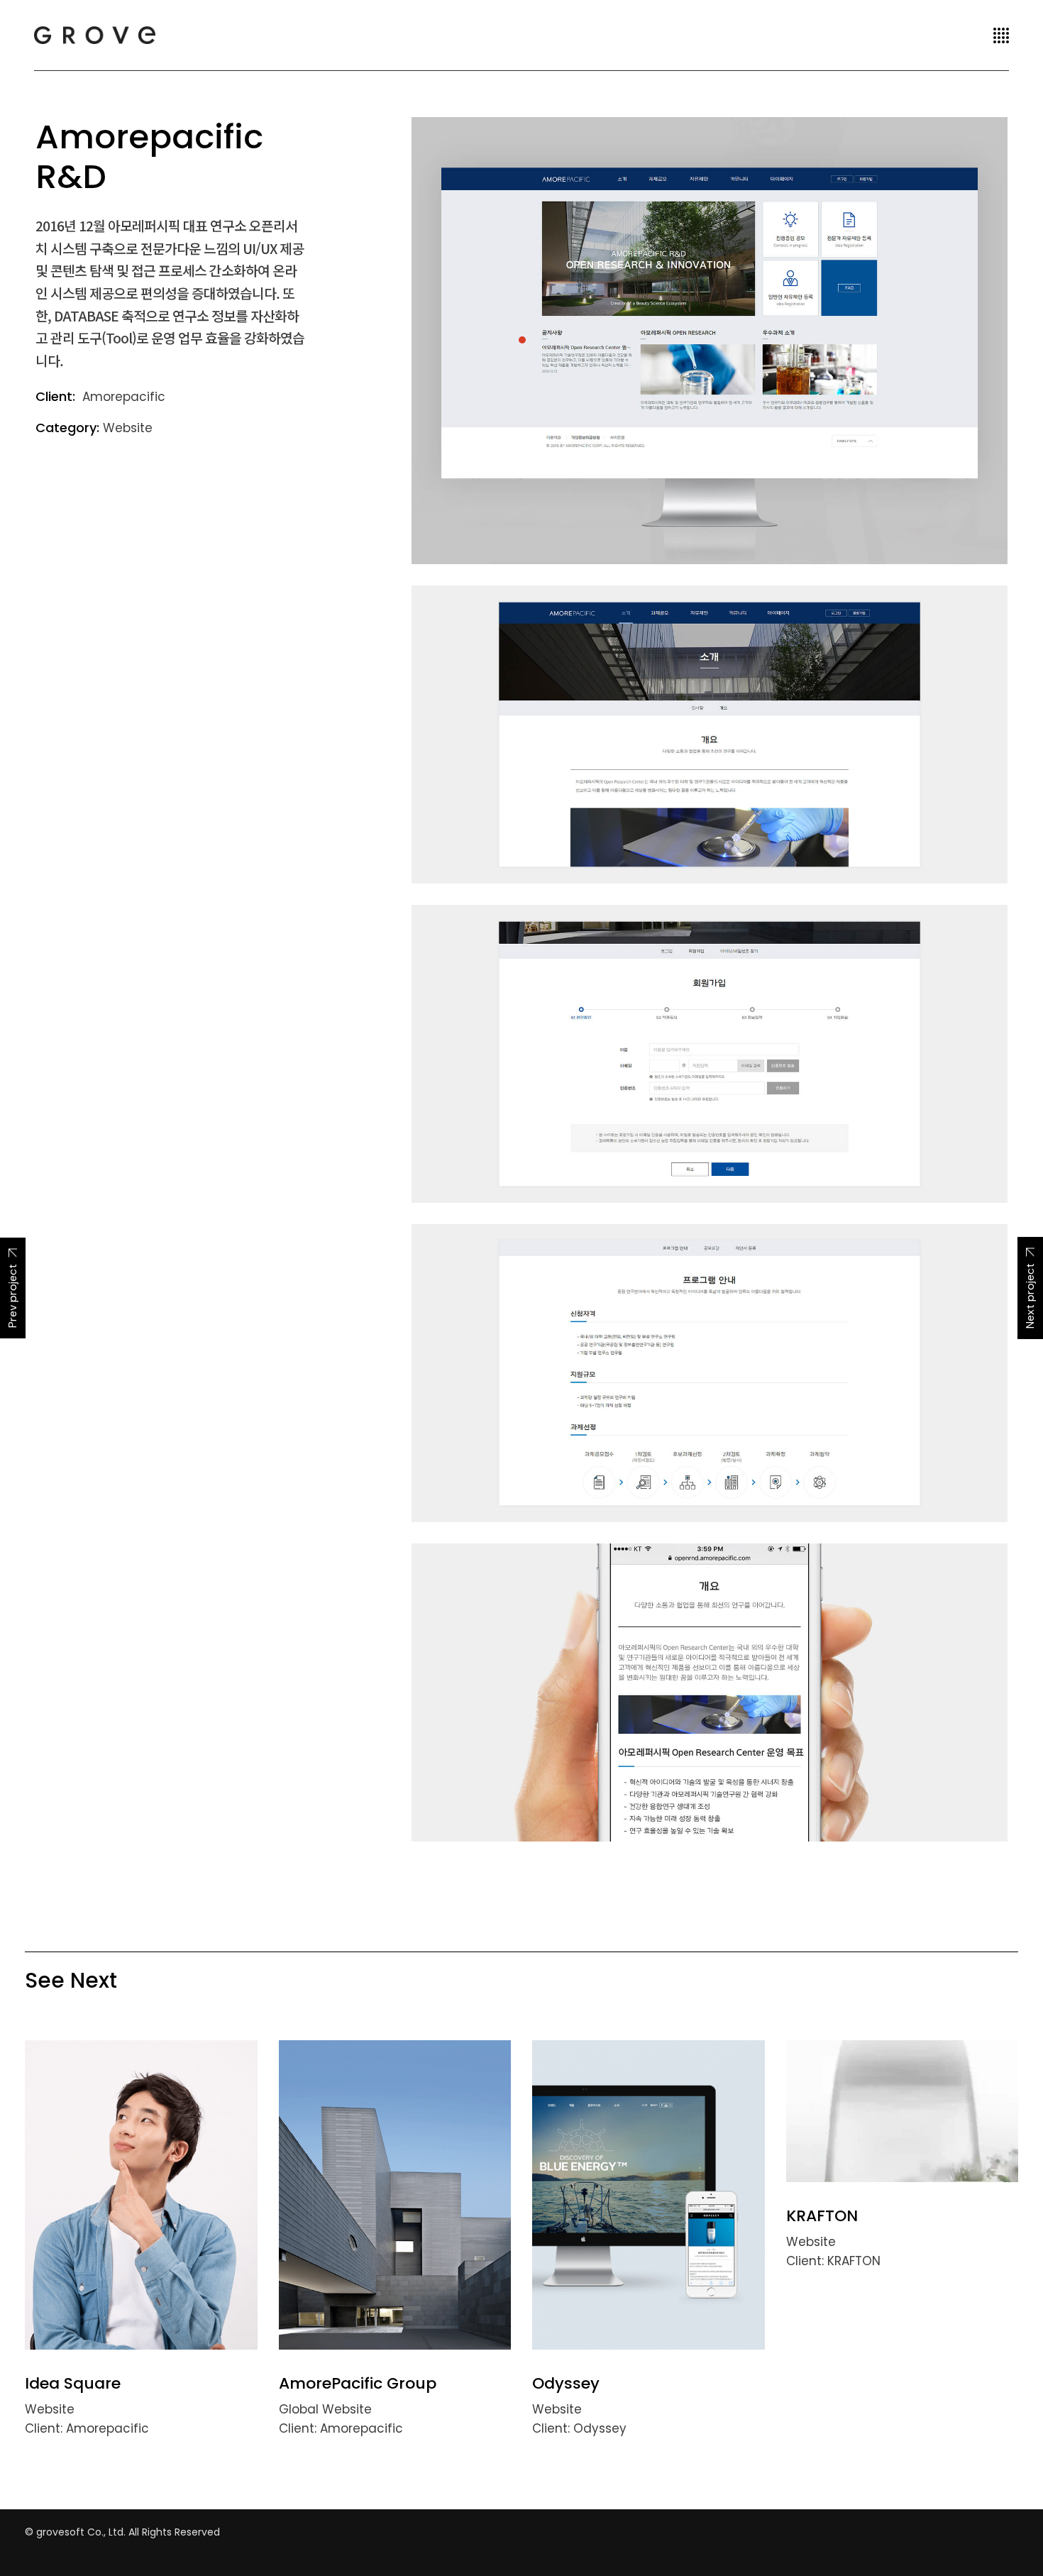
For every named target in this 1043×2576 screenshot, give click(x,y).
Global (300, 2409)
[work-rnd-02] (710, 734)
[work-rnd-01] (710, 341)
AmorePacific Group (358, 2383)
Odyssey (566, 2383)
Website (128, 428)
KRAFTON (822, 2216)
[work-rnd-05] (710, 1692)
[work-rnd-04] (710, 1373)
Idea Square (73, 2383)
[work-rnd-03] (710, 1054)
